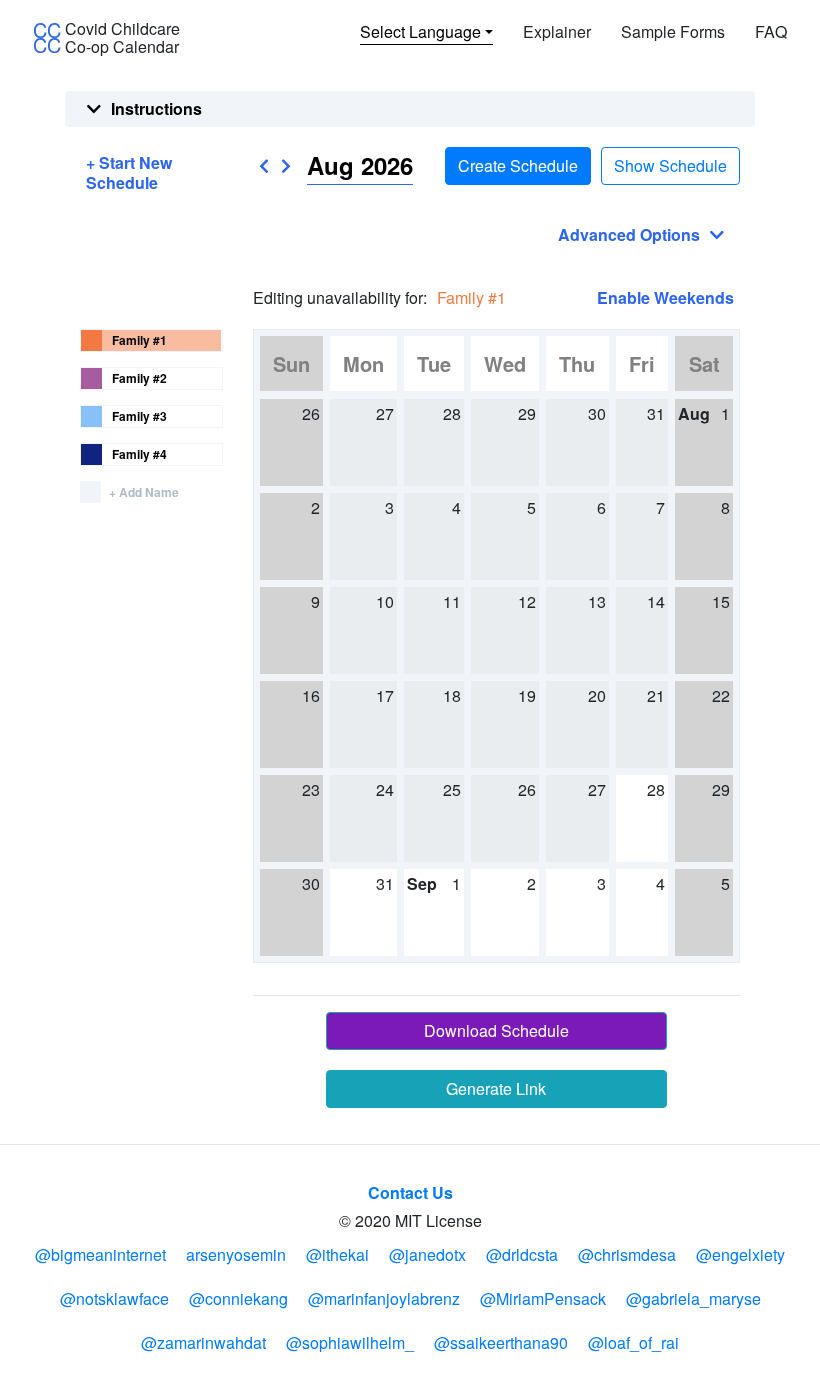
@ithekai (337, 1254)
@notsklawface (114, 1298)
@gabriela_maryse (693, 1298)
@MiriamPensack (543, 1298)
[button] (264, 166)
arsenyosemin (236, 1254)
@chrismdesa (627, 1254)
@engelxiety (740, 1254)
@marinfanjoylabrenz (384, 1298)
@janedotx (427, 1254)
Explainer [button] (557, 31)
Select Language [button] (420, 31)
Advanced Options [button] (629, 235)
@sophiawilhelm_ (350, 1342)
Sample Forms (673, 31)
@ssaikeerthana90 (501, 1342)
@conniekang (238, 1298)
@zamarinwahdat (203, 1342)
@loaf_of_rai (633, 1342)
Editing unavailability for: (340, 297)
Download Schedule (496, 1030)
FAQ (771, 31)
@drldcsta (522, 1254)
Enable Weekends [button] (665, 298)
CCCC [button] (47, 39)
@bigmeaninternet (100, 1254)
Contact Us (410, 1192)
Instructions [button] (156, 108)
